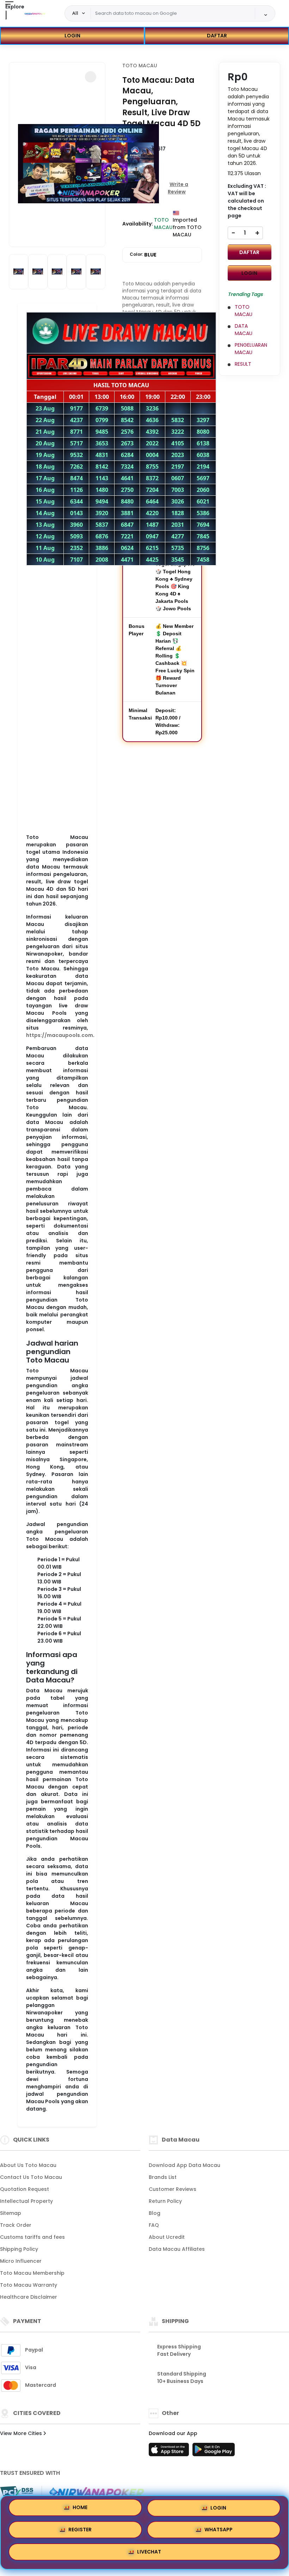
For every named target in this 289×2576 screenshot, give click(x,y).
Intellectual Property (26, 2201)
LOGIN (72, 36)
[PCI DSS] (17, 2492)
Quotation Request (24, 2189)
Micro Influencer (21, 2261)
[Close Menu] (6, 15)
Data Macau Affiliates (177, 2249)
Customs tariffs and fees (32, 2237)
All (75, 13)
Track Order (16, 2225)
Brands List (163, 2177)
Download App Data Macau (185, 2165)
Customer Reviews (173, 2189)
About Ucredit (167, 2237)
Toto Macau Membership (32, 2273)
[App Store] (170, 2452)
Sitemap (11, 2213)
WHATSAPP (219, 2532)
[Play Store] (214, 2452)
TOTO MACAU (140, 66)
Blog (155, 2213)
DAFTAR (217, 36)
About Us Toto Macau (28, 2165)
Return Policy (165, 2201)
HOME (80, 2510)
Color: (143, 255)
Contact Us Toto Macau (31, 2177)
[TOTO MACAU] (35, 13)
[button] (91, 77)
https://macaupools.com (60, 1035)
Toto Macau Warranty (29, 2285)
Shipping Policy (19, 2249)
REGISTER (80, 2532)
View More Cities (22, 2433)
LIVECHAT (149, 2555)
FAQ (154, 2225)
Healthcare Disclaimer (29, 2297)
